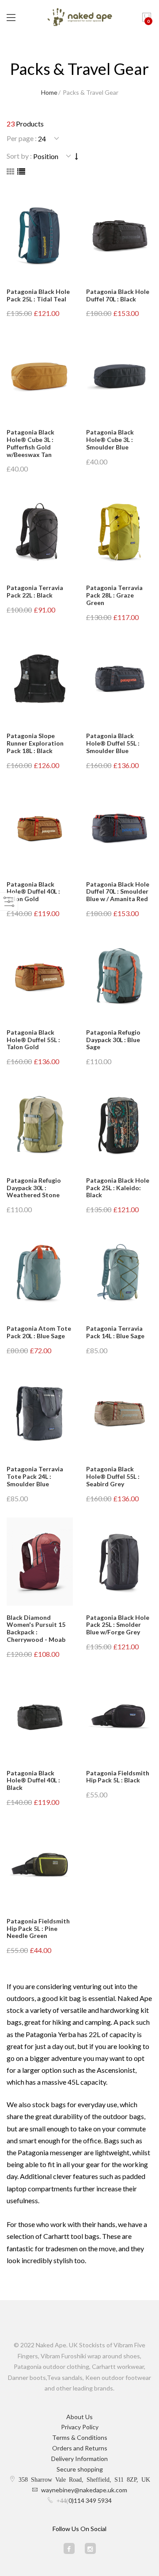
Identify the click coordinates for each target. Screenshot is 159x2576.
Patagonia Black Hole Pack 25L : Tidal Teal (38, 295)
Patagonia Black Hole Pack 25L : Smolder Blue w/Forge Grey (118, 1625)
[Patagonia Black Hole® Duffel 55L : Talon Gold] (40, 976)
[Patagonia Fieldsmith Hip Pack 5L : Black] (119, 1717)
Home (49, 92)
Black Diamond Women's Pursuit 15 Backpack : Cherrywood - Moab (36, 1628)
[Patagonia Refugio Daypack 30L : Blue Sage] (119, 976)
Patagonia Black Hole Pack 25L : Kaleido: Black (118, 1188)
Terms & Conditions (80, 2437)
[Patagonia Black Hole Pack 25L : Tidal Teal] (40, 236)
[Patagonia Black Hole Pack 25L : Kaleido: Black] (119, 1125)
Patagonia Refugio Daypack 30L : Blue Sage (113, 1040)
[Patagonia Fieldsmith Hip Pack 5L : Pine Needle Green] (40, 1865)
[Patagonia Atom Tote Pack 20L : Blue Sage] (40, 1273)
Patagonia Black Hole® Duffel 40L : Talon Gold (33, 892)
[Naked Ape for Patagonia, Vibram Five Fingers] (79, 18)
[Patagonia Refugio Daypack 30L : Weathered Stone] (40, 1125)
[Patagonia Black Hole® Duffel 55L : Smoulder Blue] (119, 680)
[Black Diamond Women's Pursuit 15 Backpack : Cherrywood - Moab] (40, 1562)
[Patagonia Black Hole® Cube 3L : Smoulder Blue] (119, 376)
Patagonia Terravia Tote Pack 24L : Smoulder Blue (35, 1476)
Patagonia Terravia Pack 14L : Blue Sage (115, 1332)
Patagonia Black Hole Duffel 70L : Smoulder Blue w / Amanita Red (118, 892)
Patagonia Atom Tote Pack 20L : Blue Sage (39, 1332)
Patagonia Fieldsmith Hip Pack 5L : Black (118, 1777)
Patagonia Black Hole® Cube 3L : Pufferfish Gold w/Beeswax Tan (30, 443)
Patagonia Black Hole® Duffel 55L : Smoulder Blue (113, 743)
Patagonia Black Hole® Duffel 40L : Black (33, 1780)
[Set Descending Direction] (77, 156)
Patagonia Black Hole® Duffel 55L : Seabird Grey (113, 1476)
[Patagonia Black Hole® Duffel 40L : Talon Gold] (40, 828)
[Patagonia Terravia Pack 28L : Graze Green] (119, 532)
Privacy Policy (80, 2427)
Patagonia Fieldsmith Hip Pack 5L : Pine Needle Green (38, 1928)
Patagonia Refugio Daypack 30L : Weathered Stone (34, 1188)
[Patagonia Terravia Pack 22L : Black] (40, 532)
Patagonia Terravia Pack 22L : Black (35, 591)
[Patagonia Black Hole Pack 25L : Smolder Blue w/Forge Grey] (119, 1562)
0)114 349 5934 (90, 2500)
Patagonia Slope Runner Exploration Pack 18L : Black (35, 743)
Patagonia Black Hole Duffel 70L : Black (118, 295)
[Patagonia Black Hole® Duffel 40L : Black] (40, 1717)
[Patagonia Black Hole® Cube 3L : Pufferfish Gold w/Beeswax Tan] (40, 376)
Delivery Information (79, 2459)
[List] (21, 171)
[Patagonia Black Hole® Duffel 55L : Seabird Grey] (119, 1413)
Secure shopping (80, 2469)
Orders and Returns (80, 2448)
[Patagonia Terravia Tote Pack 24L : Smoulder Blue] (40, 1413)
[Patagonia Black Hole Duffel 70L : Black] (119, 236)
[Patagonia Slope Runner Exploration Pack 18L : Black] (40, 680)
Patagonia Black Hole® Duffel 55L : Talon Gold (33, 1040)
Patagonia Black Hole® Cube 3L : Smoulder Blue (110, 440)
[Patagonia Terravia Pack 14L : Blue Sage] (119, 1273)
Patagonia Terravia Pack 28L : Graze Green (114, 595)
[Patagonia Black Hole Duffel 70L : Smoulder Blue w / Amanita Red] (119, 828)
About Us (79, 2417)
